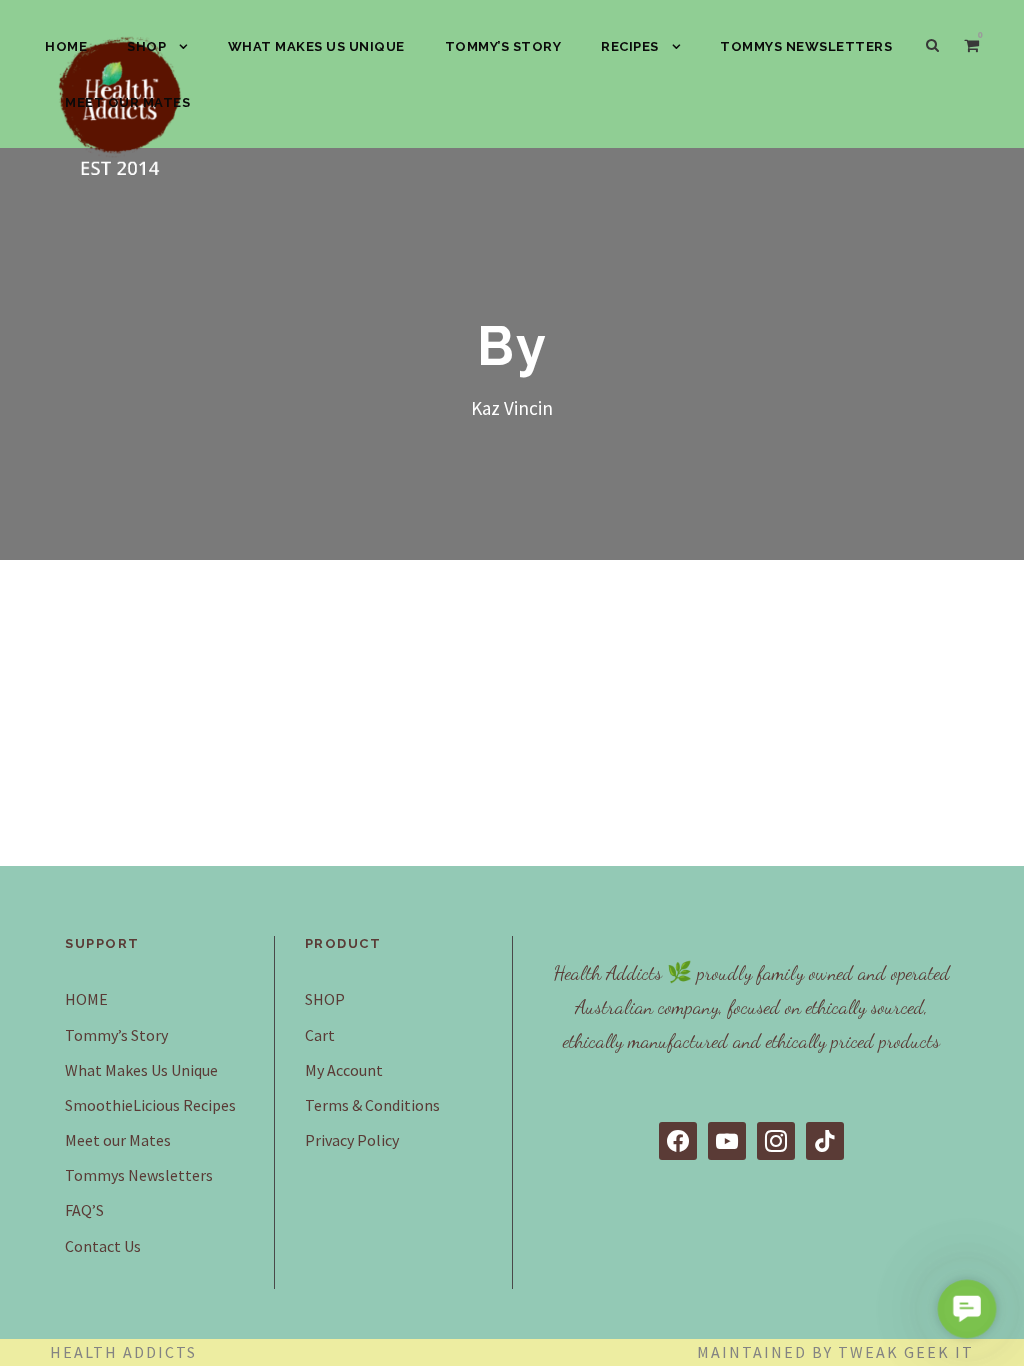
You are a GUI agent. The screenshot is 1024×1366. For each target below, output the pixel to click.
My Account (344, 1070)
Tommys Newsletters (806, 46)
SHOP (146, 46)
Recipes (630, 46)
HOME (66, 46)
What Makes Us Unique (316, 46)
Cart (320, 1035)
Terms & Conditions (372, 1105)
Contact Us (103, 1246)
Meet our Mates (127, 102)
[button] (966, 1308)
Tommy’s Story (503, 46)
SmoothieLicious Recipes (150, 1105)
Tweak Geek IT (906, 1352)
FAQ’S (84, 1210)
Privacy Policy (352, 1140)
